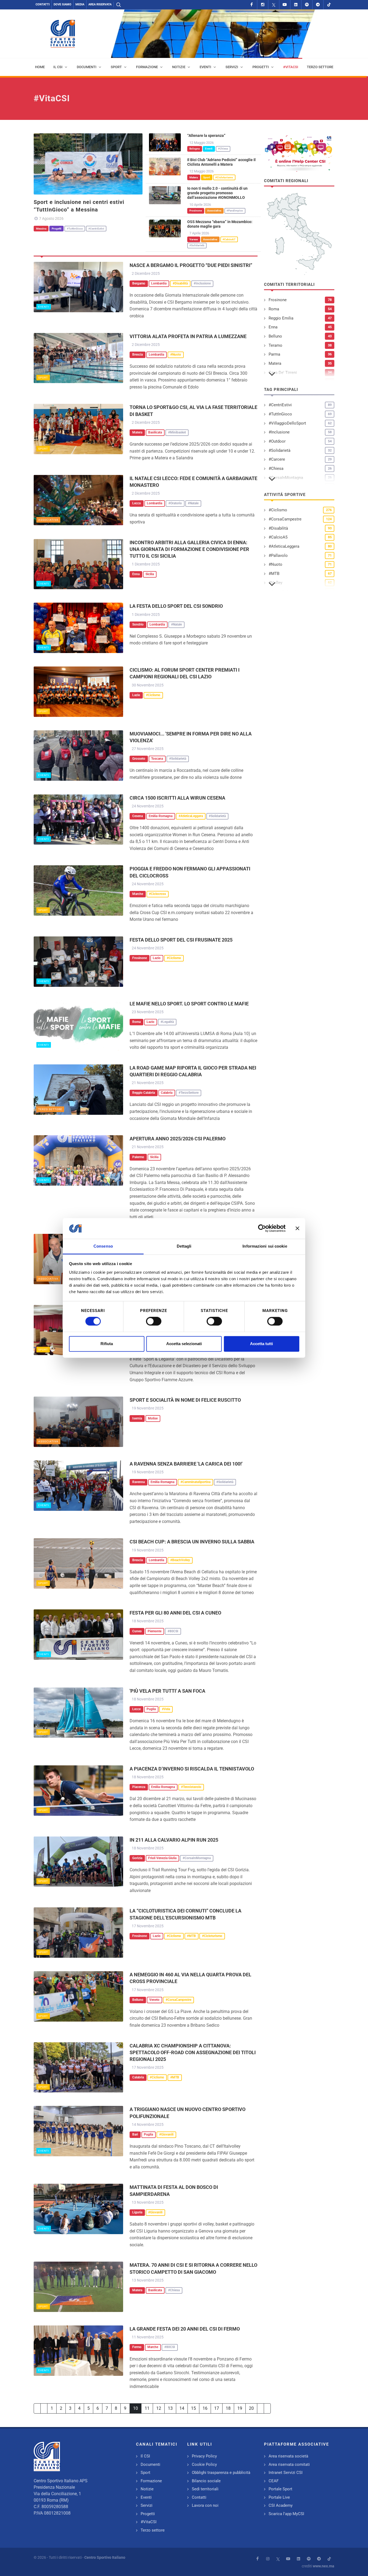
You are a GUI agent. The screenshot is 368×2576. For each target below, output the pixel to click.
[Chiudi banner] (297, 1228)
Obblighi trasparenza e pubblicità (221, 2473)
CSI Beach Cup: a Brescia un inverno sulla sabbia (192, 1542)
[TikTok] (329, 5)
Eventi (44, 307)
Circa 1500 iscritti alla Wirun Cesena (177, 798)
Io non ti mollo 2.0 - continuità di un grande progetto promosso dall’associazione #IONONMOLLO (217, 193)
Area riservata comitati (289, 2464)
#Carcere (277, 459)
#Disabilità (278, 528)
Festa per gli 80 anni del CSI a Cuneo (175, 1613)
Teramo (275, 345)
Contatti (43, 4)
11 (147, 2408)
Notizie (147, 2489)
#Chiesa (276, 468)
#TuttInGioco (280, 414)
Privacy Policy (204, 2456)
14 (182, 2408)
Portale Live (279, 2497)
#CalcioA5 (278, 537)
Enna (273, 327)
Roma (274, 309)
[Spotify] (307, 5)
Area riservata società (288, 2456)
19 (240, 2408)
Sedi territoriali (205, 2489)
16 (205, 2408)
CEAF (274, 2481)
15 (193, 2408)
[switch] (154, 1321)
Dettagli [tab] (184, 1246)
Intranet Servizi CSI (286, 2473)
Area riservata (100, 4)
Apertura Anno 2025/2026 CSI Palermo (178, 1139)
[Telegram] (318, 5)
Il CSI (145, 2456)
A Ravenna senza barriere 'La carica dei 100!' (186, 1464)
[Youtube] (285, 5)
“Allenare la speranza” (206, 136)
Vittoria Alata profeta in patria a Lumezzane (188, 336)
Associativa (48, 520)
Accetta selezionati (184, 1344)
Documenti (150, 2464)
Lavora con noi (205, 2505)
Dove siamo (63, 4)
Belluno (275, 336)
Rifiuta (107, 1344)
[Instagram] (263, 5)
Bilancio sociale (206, 2481)
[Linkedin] (296, 5)
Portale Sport (280, 2489)
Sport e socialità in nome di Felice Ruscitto (185, 1400)
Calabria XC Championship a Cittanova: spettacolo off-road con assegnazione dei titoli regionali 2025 (193, 2052)
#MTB (274, 574)
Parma (274, 354)
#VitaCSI (149, 2522)
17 (217, 2408)
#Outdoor (277, 441)
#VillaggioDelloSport (287, 423)
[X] (274, 5)
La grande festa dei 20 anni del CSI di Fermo (185, 2329)
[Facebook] (252, 5)
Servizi (147, 2505)
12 (159, 2408)
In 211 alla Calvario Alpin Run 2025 (174, 1840)
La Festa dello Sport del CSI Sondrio (176, 606)
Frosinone (278, 300)
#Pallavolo (278, 556)
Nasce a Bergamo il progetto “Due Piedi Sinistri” (191, 265)
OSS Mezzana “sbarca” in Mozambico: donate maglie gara (220, 224)
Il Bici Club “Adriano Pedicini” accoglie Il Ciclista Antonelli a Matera (221, 162)
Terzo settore (50, 1109)
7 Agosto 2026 (51, 218)
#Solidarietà (280, 450)
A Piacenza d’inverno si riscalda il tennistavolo (192, 1769)
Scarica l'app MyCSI (286, 2514)
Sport (43, 378)
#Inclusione (279, 432)
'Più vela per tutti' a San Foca (167, 1691)
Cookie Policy (204, 2464)
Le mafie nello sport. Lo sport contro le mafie (189, 1004)
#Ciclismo (278, 510)
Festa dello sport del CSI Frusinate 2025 (181, 940)
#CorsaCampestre (285, 519)
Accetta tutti (261, 1344)
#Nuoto (275, 564)
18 (228, 2408)
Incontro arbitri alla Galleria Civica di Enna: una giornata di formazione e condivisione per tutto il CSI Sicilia (189, 549)
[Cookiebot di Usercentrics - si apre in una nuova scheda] (262, 1228)
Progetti (148, 2514)
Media (80, 4)
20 (251, 2408)
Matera (275, 363)
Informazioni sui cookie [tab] (265, 1246)
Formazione (151, 2481)
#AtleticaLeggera (284, 546)
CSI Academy (281, 2505)
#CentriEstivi (280, 405)
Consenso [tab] (103, 1246)
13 (170, 2408)
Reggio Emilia (281, 318)
